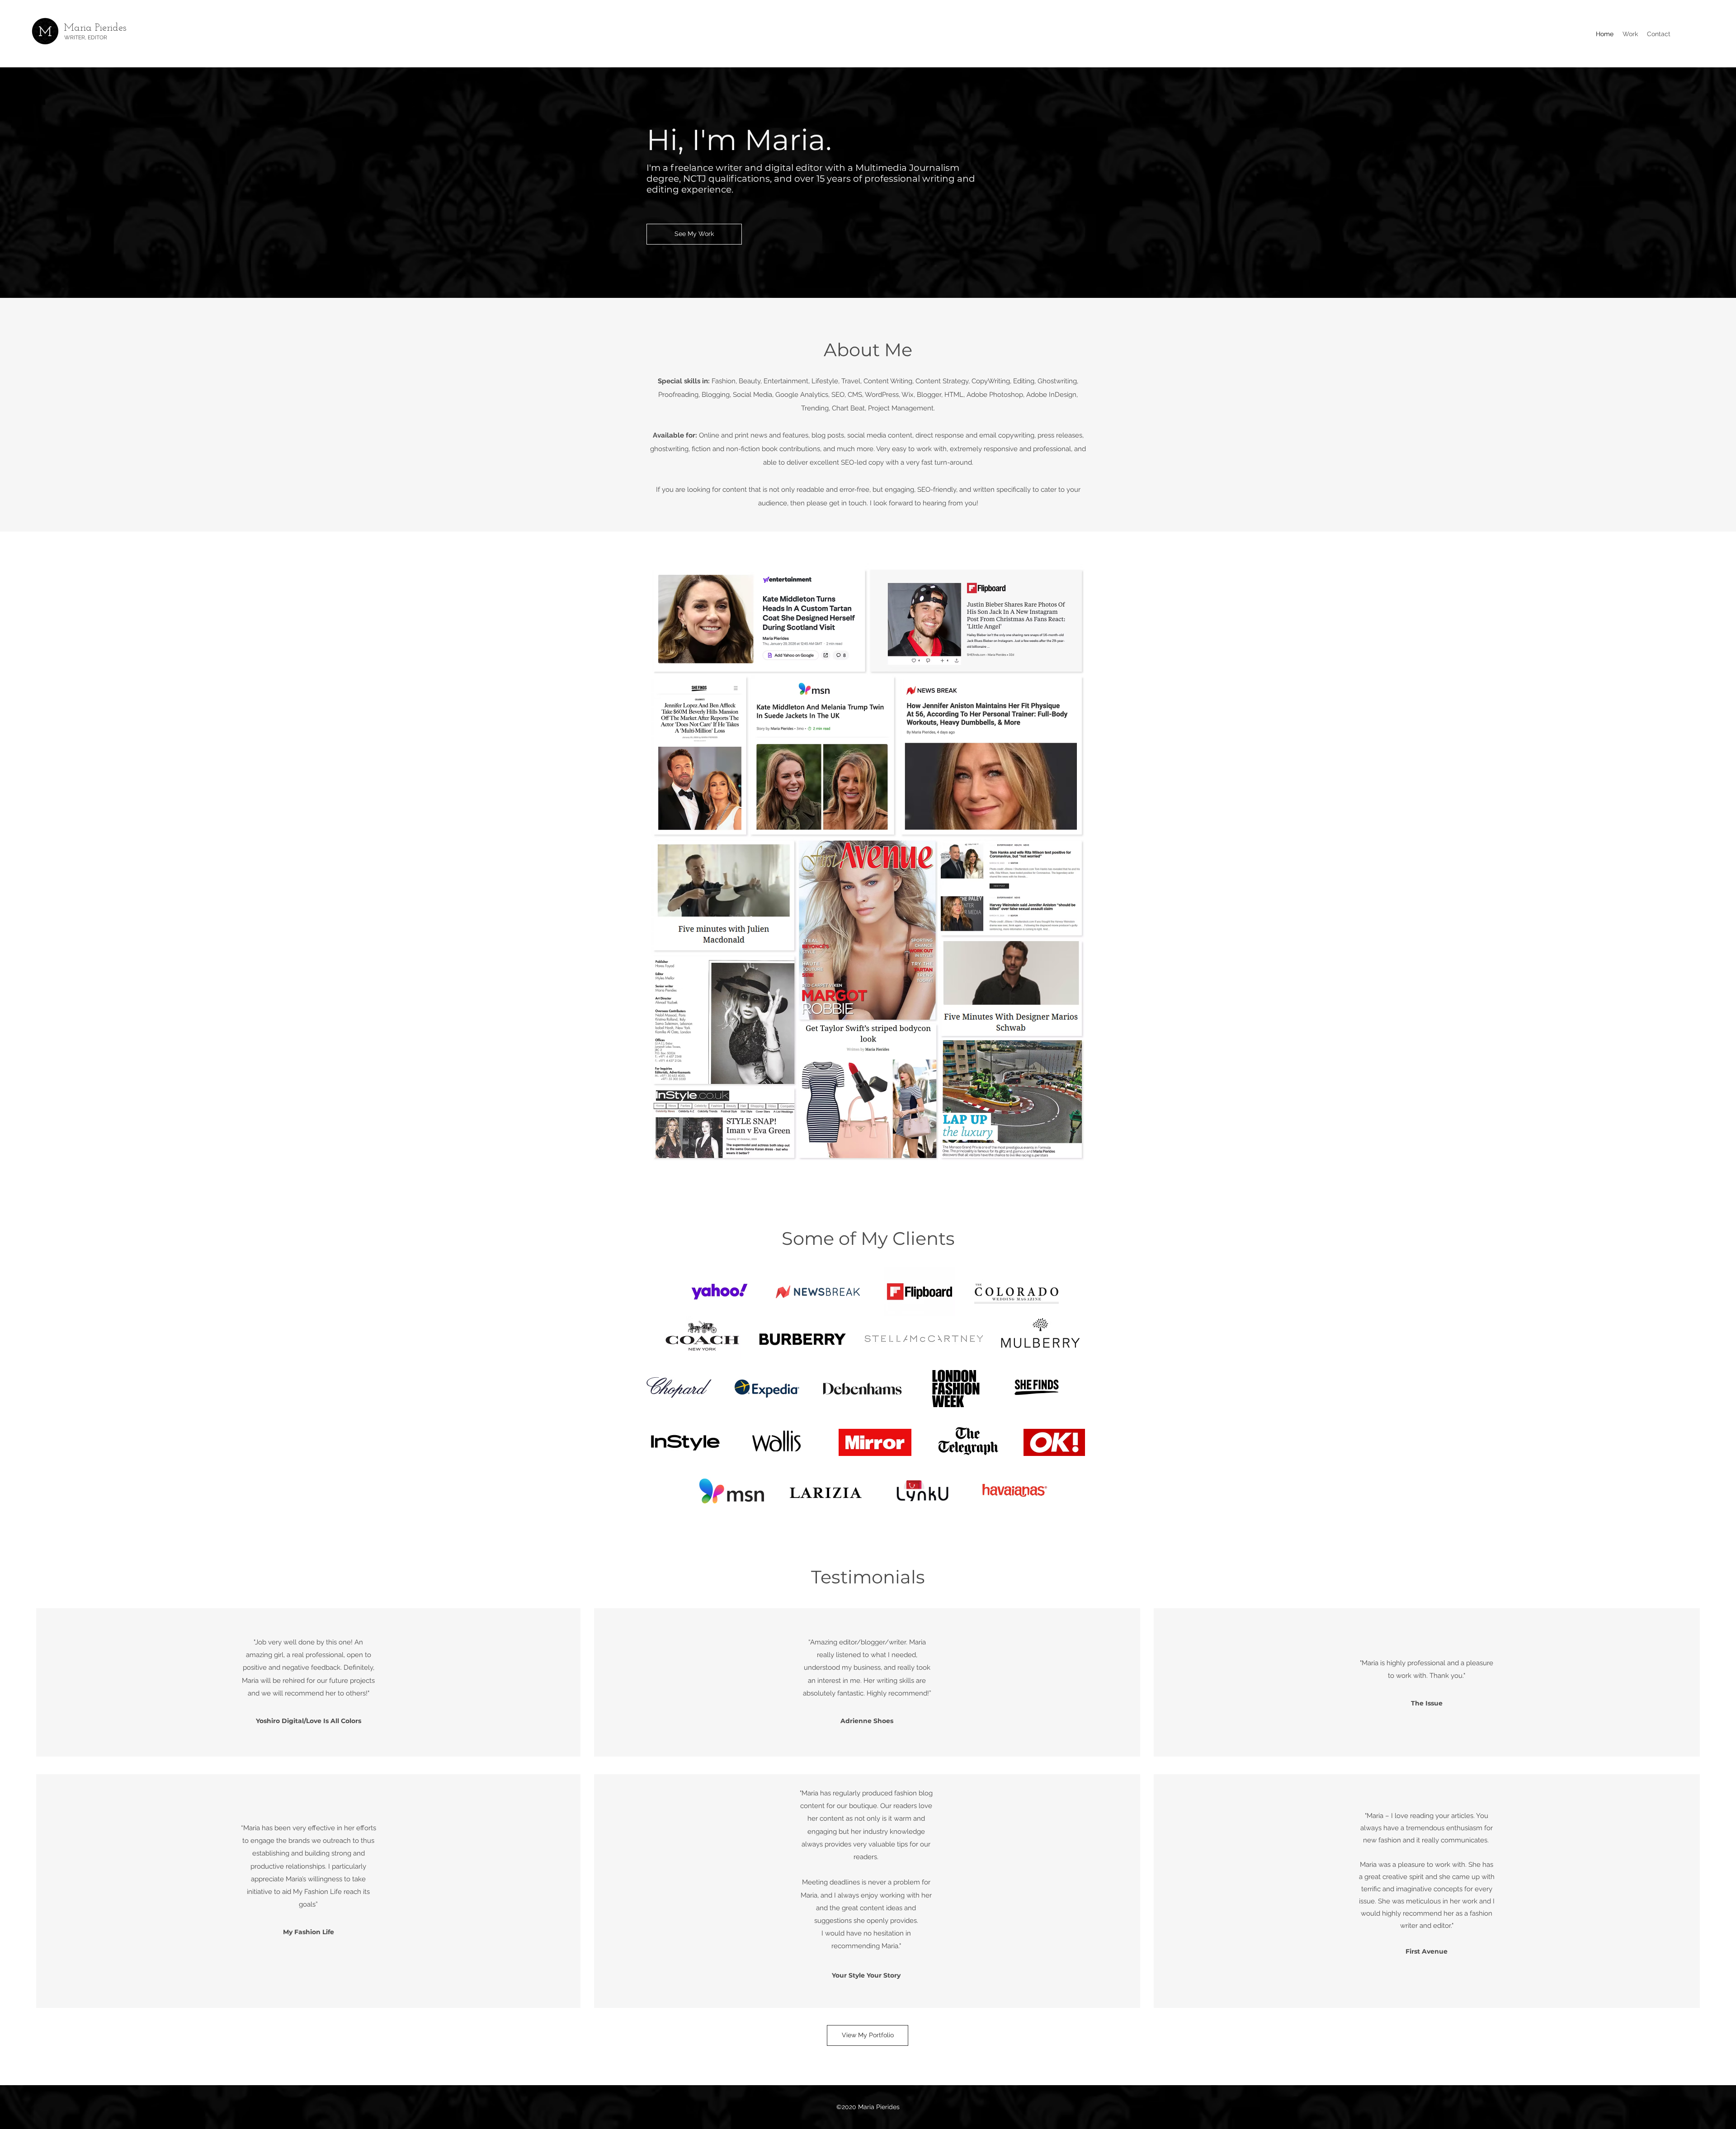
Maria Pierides (95, 28)
